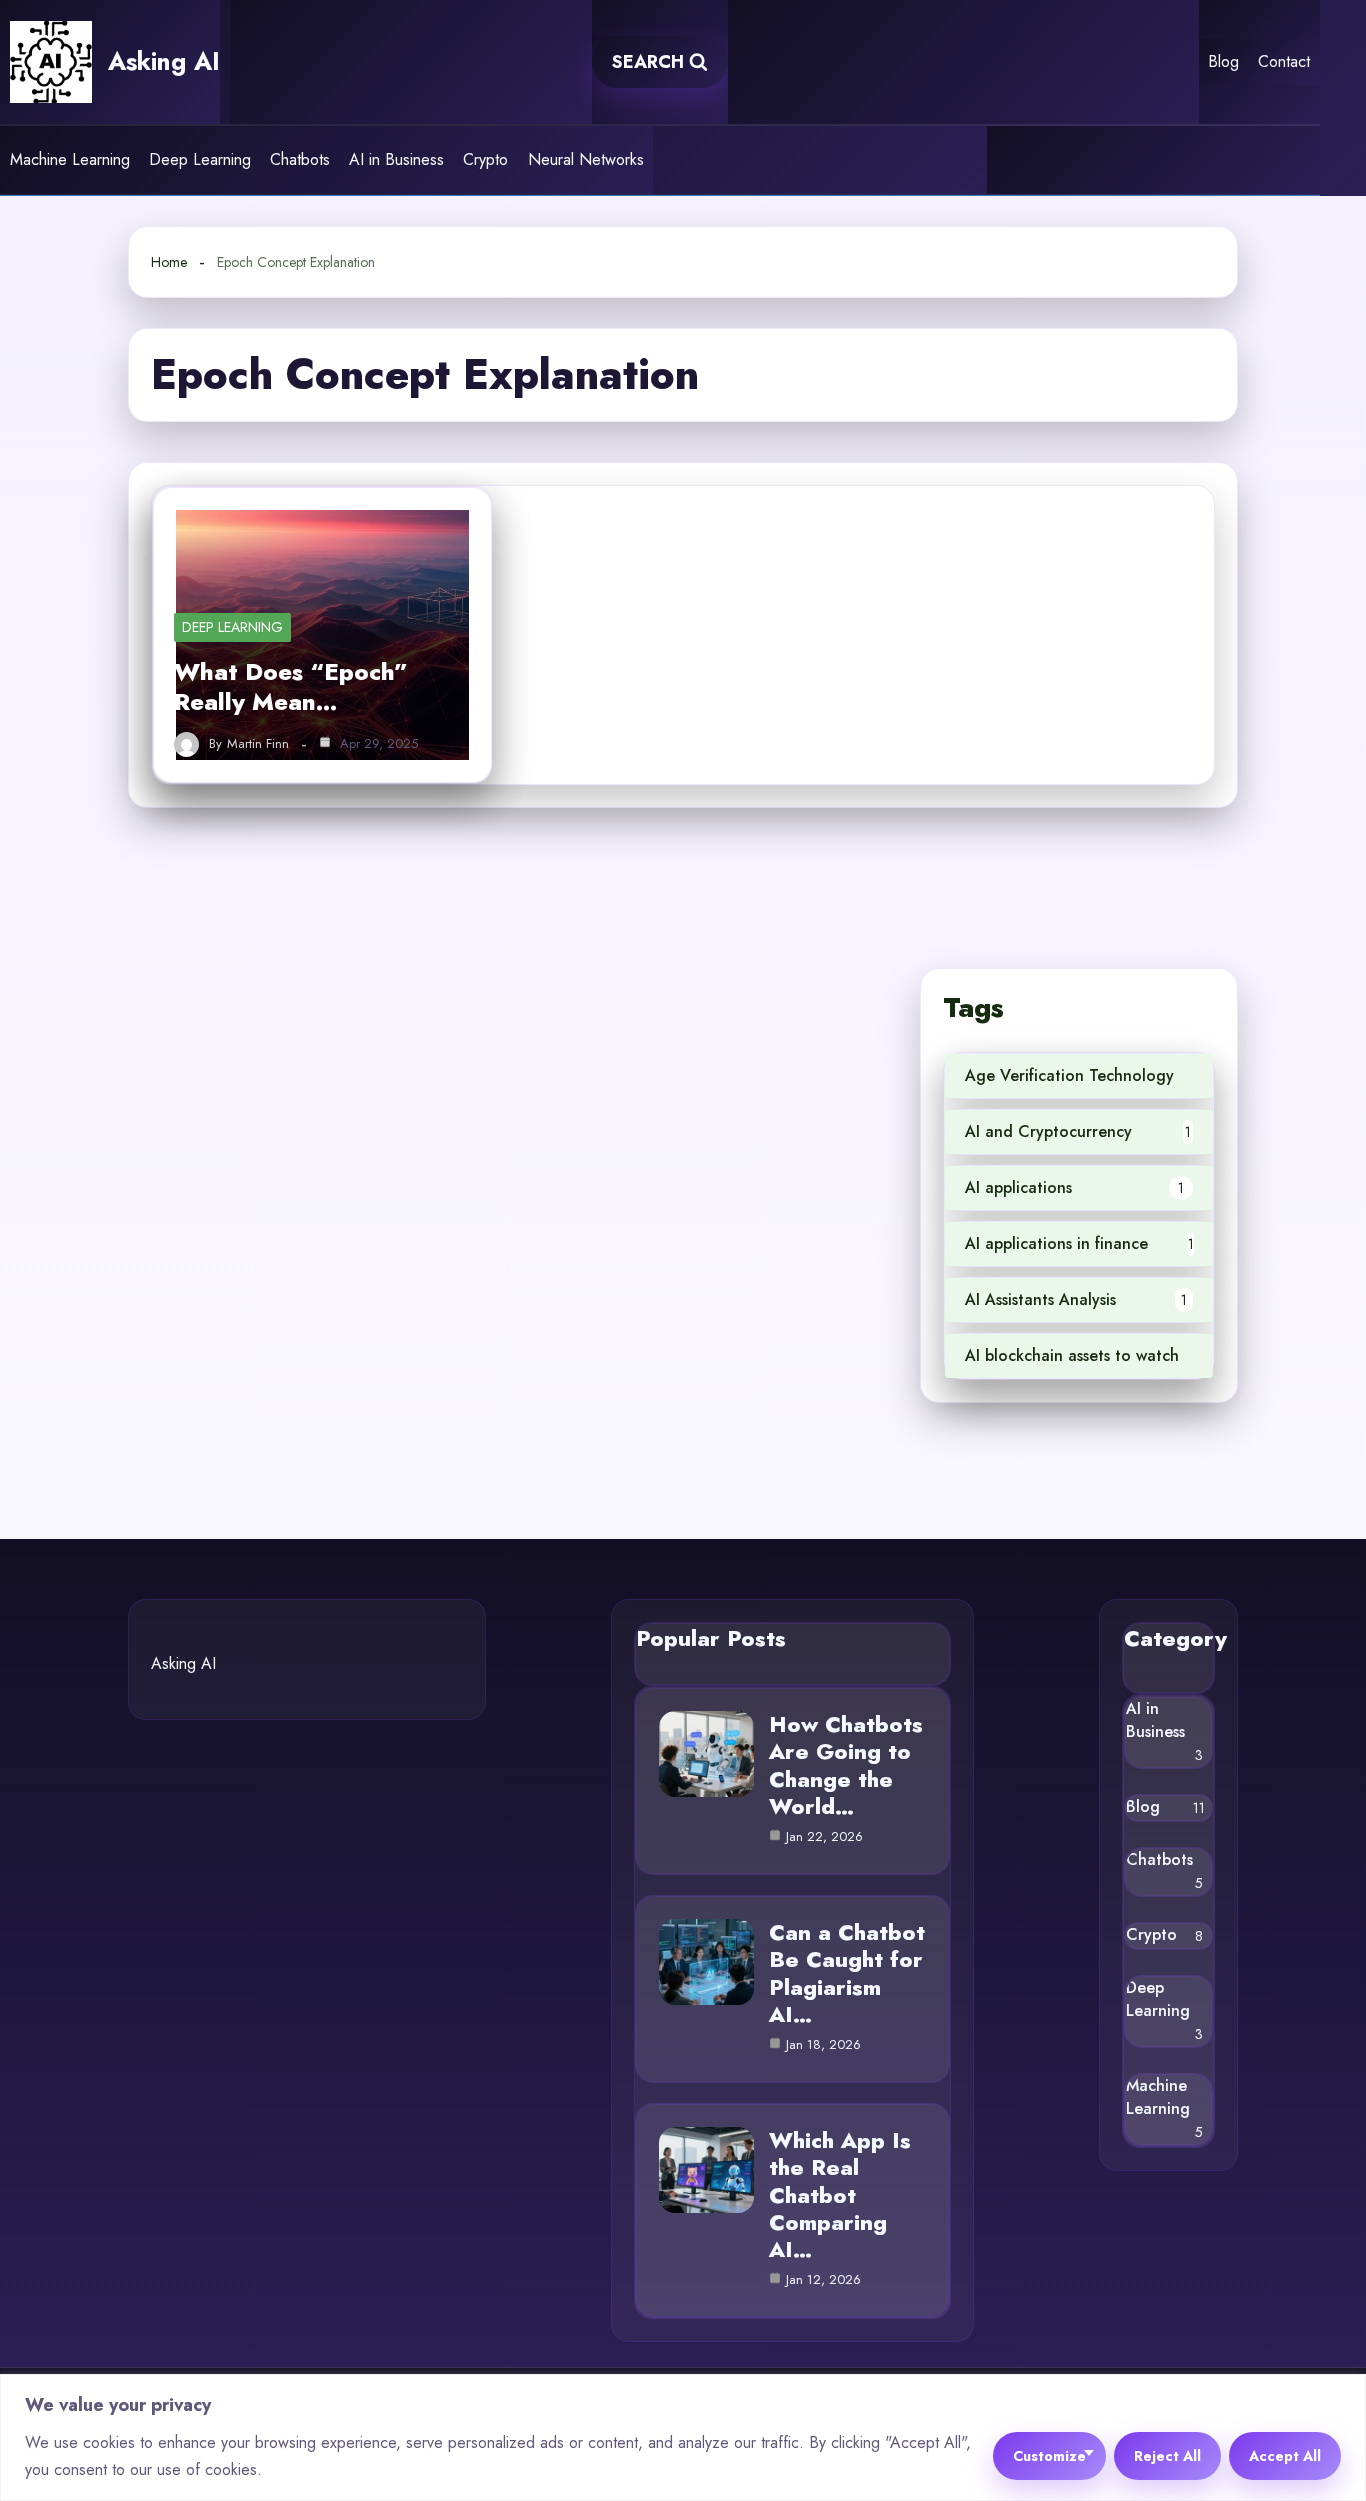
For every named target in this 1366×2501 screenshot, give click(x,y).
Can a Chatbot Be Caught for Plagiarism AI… (847, 1973)
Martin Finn (258, 744)
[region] (683, 2437)
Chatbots (300, 159)
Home (169, 262)
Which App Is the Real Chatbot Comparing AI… (840, 2194)
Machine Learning (70, 159)
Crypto (485, 159)
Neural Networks (586, 159)
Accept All (1285, 2456)
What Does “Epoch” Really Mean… (291, 686)
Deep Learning (200, 159)
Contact (1284, 61)
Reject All (1167, 2456)
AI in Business (396, 159)
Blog (1223, 61)
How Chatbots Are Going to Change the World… (846, 1765)
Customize (1049, 2456)
